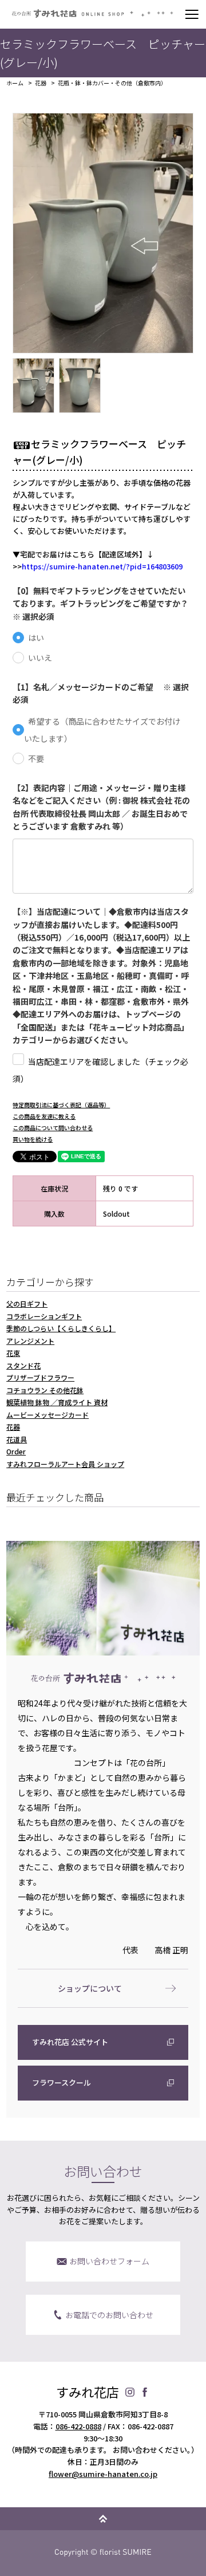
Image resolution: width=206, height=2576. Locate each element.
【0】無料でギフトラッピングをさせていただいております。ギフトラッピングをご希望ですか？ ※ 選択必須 (103, 603)
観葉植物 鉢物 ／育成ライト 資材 (57, 1402)
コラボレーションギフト (44, 1316)
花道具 (17, 1439)
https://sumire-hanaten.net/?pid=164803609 (102, 566)
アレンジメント (30, 1341)
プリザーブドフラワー (40, 1377)
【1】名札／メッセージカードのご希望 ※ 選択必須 (101, 693)
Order (16, 1451)
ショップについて (90, 1988)
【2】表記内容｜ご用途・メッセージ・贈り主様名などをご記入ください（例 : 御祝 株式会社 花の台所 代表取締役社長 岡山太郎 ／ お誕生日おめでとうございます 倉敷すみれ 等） (101, 807)
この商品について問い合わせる (53, 1128)
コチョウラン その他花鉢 (45, 1390)
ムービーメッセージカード (47, 1415)
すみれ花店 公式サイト (70, 2042)
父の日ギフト (27, 1303)
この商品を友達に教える (44, 1116)
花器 (41, 83)
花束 (13, 1353)
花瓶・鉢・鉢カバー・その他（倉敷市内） (112, 83)
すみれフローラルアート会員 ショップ (65, 1464)
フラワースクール (62, 2083)
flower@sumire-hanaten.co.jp (103, 2474)
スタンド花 (23, 1365)
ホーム (15, 83)
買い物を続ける (33, 1139)
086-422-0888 (78, 2426)
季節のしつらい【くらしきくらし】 (61, 1328)
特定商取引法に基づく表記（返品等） (61, 1105)
